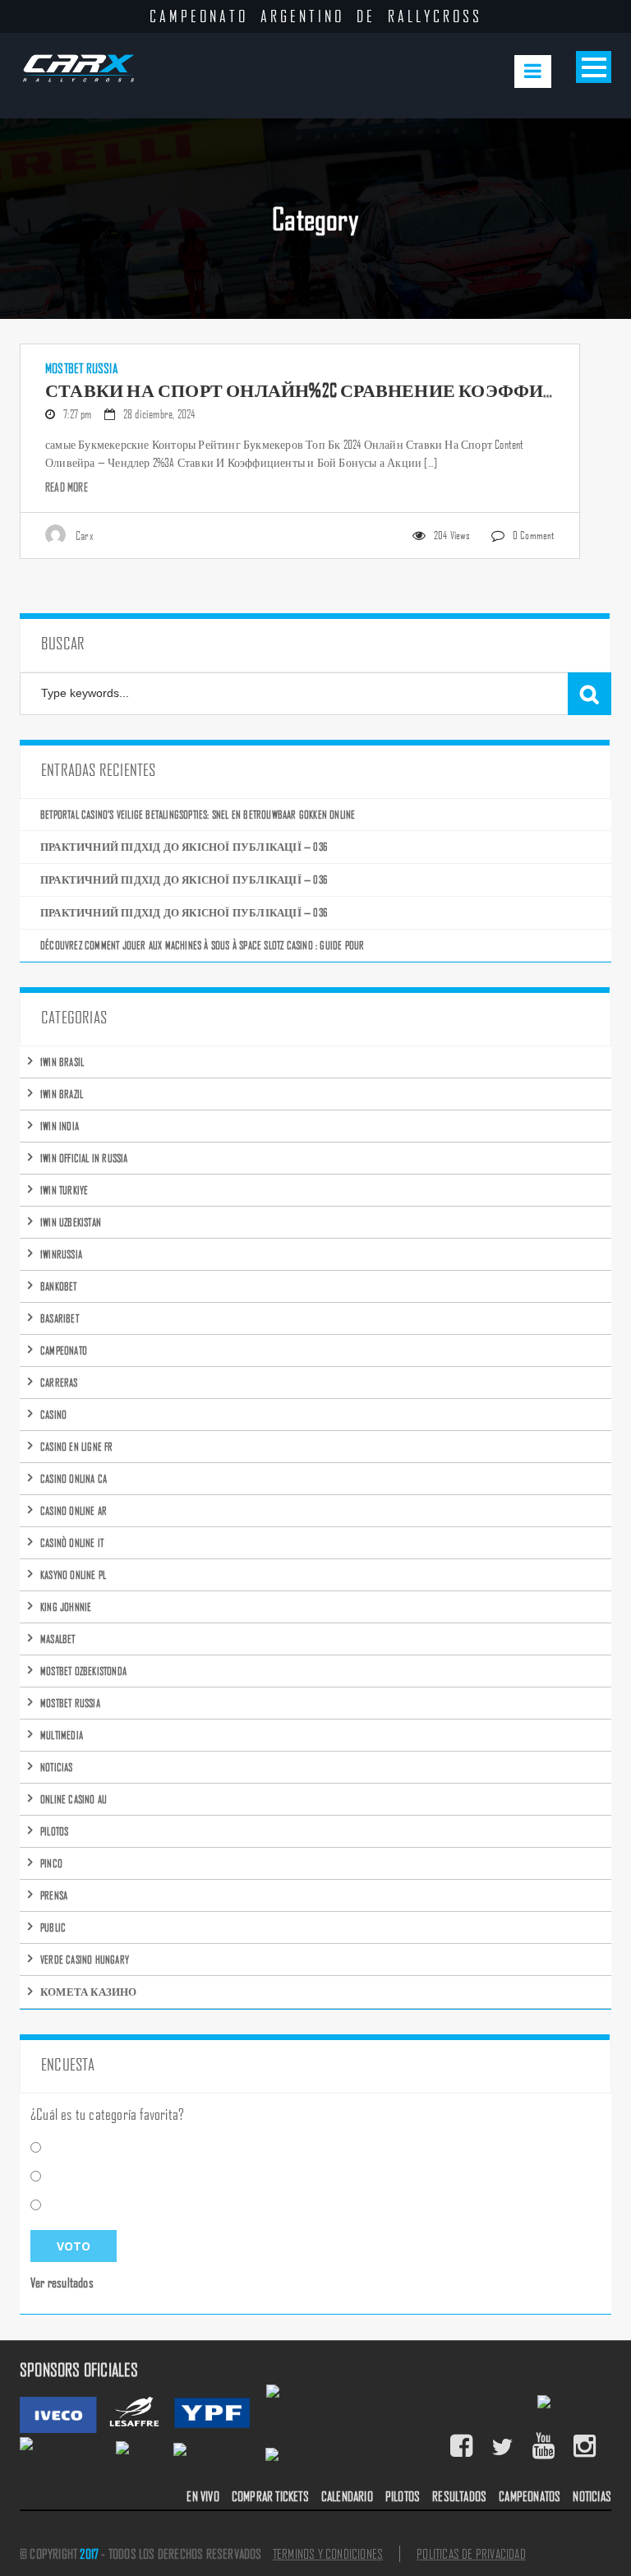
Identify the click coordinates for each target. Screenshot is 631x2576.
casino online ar (74, 1510)
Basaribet (60, 1318)
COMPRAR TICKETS (270, 2496)
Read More (67, 487)
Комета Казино (89, 1991)
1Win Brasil (62, 1062)
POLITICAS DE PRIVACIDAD (471, 2554)
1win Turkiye (64, 1190)
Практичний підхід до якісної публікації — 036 (184, 846)
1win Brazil (62, 1094)
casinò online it (72, 1542)
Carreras (59, 1382)
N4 (57, 2177)
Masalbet (58, 1639)
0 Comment (534, 535)
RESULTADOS (459, 2496)
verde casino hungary (85, 1959)
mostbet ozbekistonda (83, 1671)
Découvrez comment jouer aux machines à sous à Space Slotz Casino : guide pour (202, 945)
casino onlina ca (74, 1478)
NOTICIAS (592, 2496)
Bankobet (59, 1286)
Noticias (57, 1767)
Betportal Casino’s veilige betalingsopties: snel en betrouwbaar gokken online (198, 814)
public (53, 1927)
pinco (51, 1863)
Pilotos (54, 1831)
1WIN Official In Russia (84, 1158)
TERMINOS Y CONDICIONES (328, 2554)
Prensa (54, 1895)
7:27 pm (77, 413)
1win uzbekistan (71, 1222)
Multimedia (62, 1735)
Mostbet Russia (81, 368)
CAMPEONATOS (530, 2496)
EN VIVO (203, 2496)
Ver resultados (62, 2283)
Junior (65, 2205)
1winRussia (61, 1254)
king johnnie (66, 1607)
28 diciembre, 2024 (159, 413)
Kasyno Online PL (73, 1574)
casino (53, 1414)
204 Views (452, 535)
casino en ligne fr (77, 1446)
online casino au (74, 1799)
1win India (60, 1126)
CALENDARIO (347, 2496)
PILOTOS (403, 2496)
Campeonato (64, 1350)
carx (85, 535)
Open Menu (594, 67)
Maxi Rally (73, 2148)
